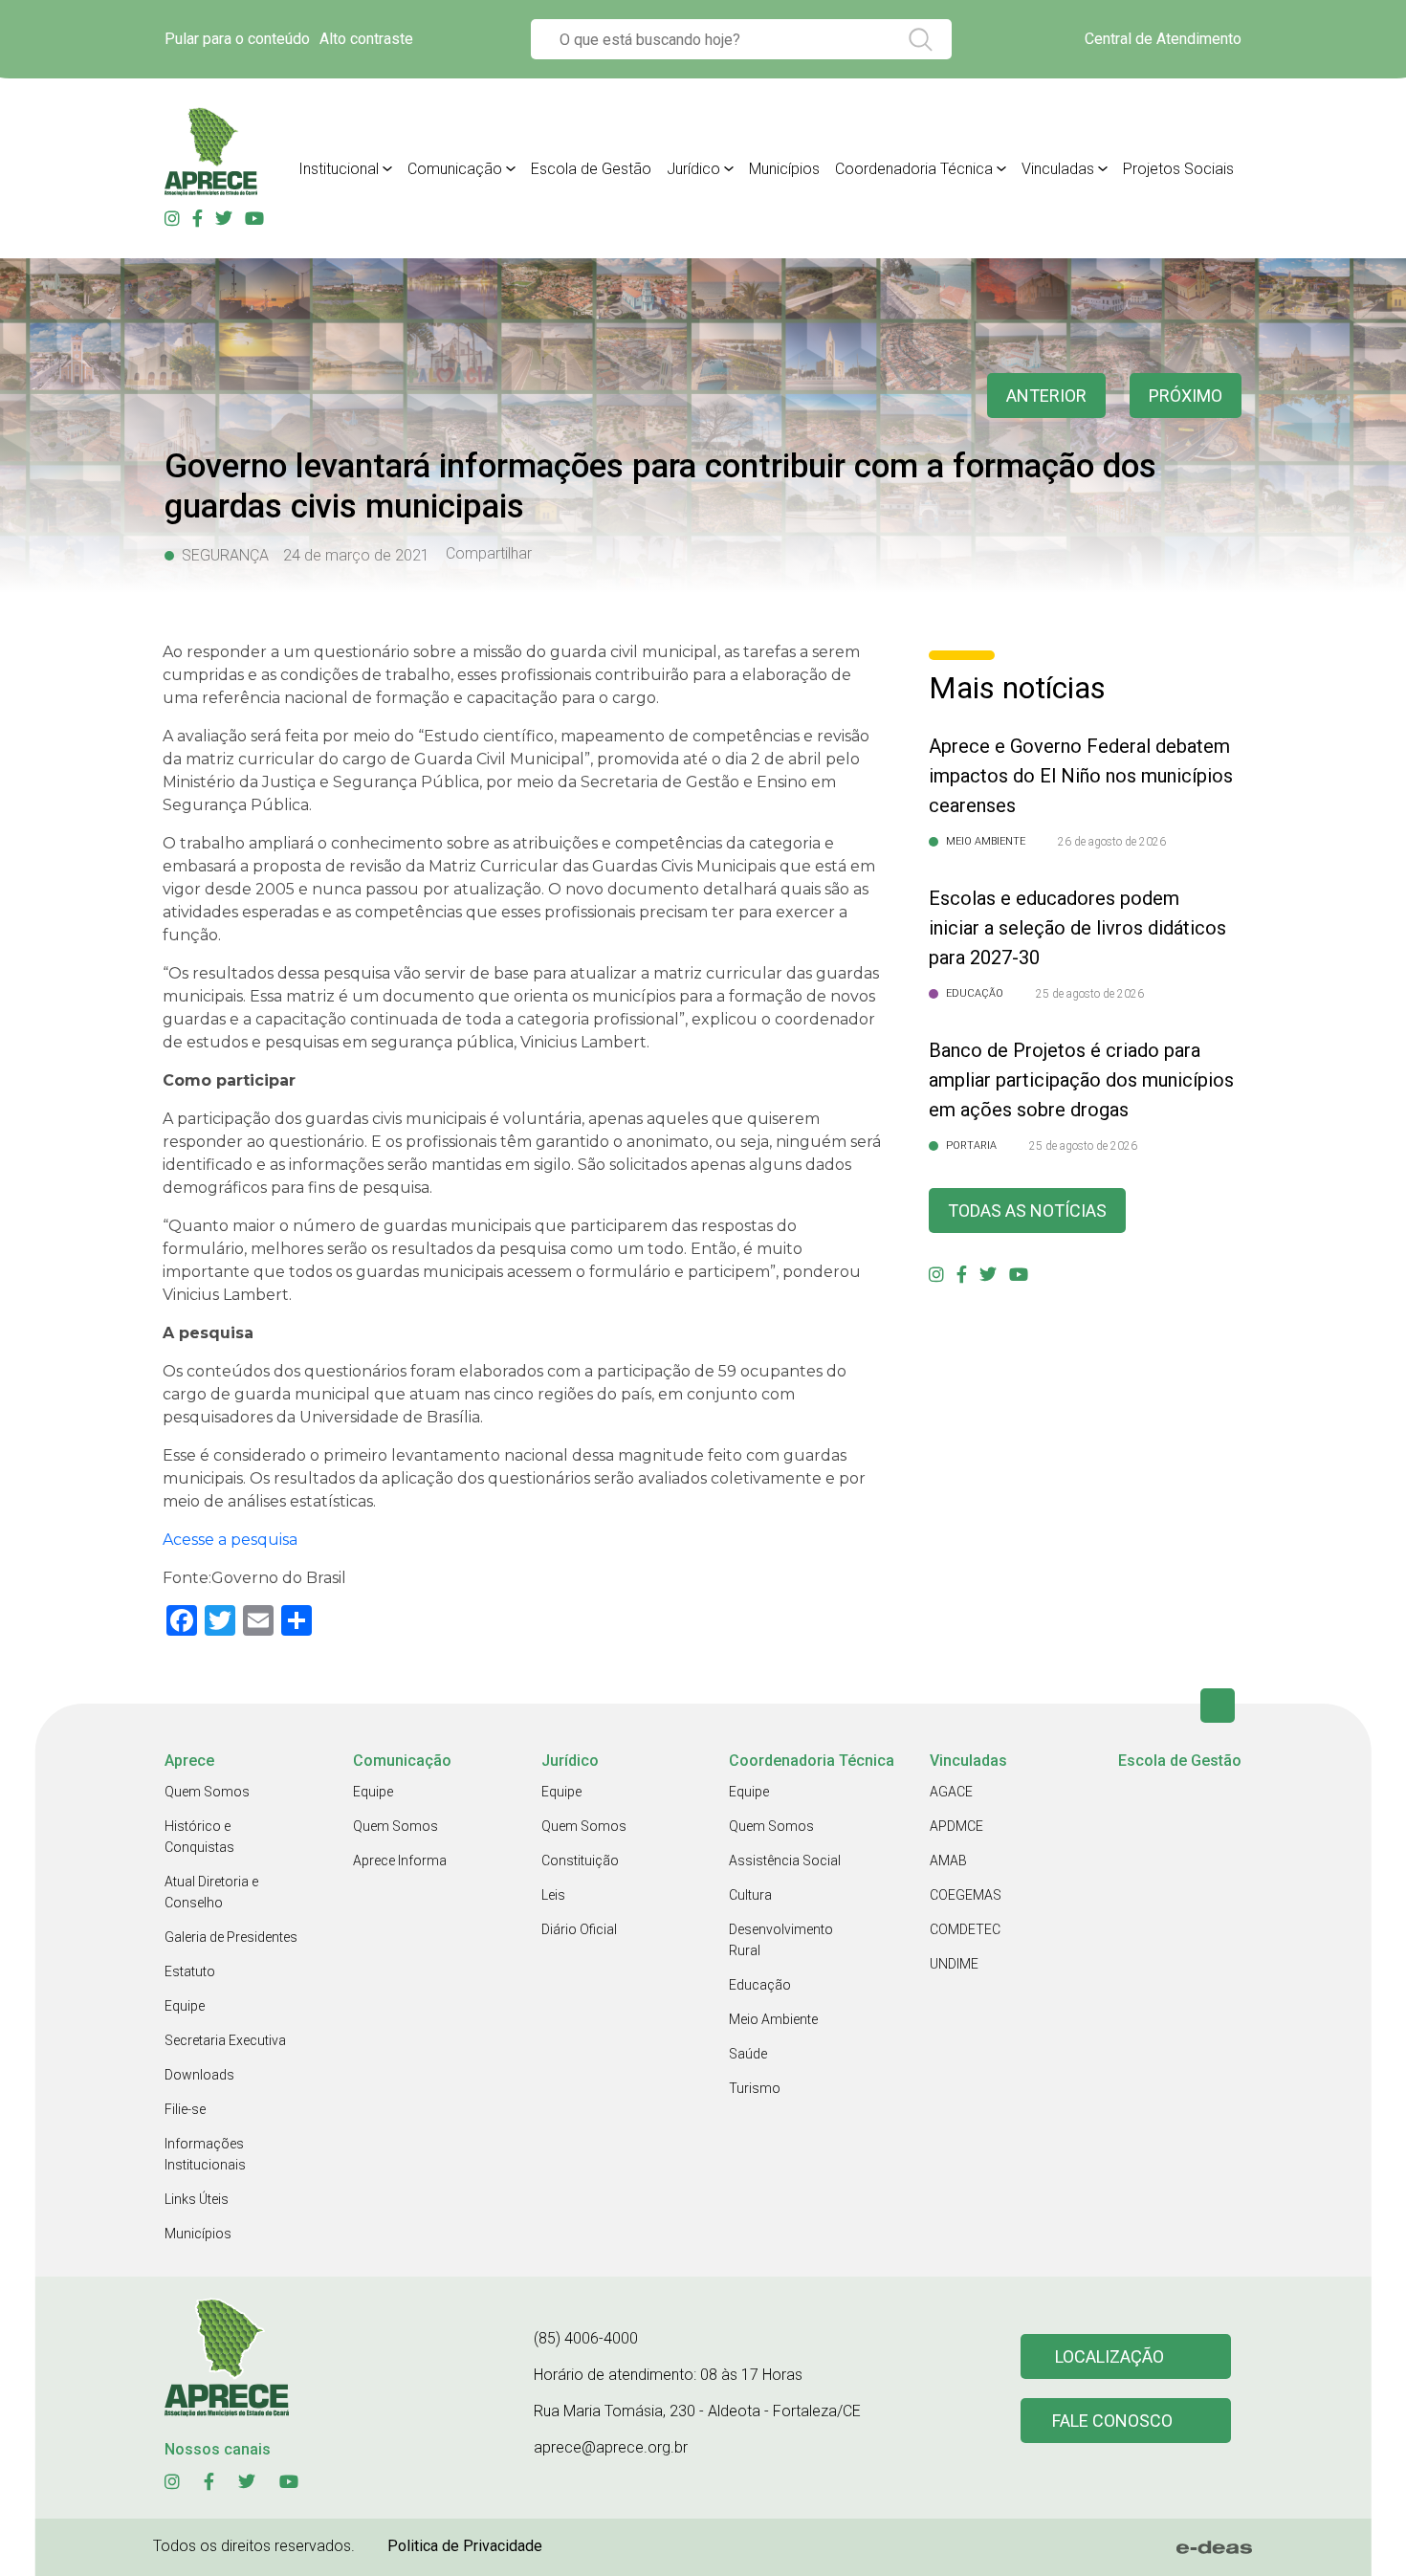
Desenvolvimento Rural (781, 1940)
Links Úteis (197, 2199)
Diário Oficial (579, 1929)
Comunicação (455, 169)
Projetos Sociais (1178, 169)
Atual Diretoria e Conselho (211, 1892)
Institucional (339, 169)
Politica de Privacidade (465, 2546)
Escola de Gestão (591, 169)
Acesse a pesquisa (230, 1540)
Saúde (748, 2054)
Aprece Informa (400, 1860)
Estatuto (190, 1971)
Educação (760, 1985)
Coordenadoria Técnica (914, 169)
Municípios (784, 169)
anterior (1046, 396)
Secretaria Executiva (225, 2040)
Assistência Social (785, 1860)
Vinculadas (1058, 169)
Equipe (185, 2006)
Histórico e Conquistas (199, 1837)
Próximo (1186, 396)
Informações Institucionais (205, 2154)
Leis (553, 1895)
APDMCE (956, 1826)
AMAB (948, 1860)
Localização (1109, 2356)
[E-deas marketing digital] (1215, 2547)
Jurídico (693, 169)
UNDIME (954, 1964)
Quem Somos (207, 1792)
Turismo (755, 2088)
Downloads (199, 2075)
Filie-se (185, 2109)
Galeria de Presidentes (231, 1937)
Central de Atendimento (1163, 39)
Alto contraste (366, 39)
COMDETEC (965, 1929)
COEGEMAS (966, 1895)
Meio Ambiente (773, 2019)
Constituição (580, 1860)
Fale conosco (1112, 2421)
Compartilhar (489, 554)
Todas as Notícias (1027, 1211)
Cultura (750, 1895)
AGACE (951, 1792)
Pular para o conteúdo (237, 39)
